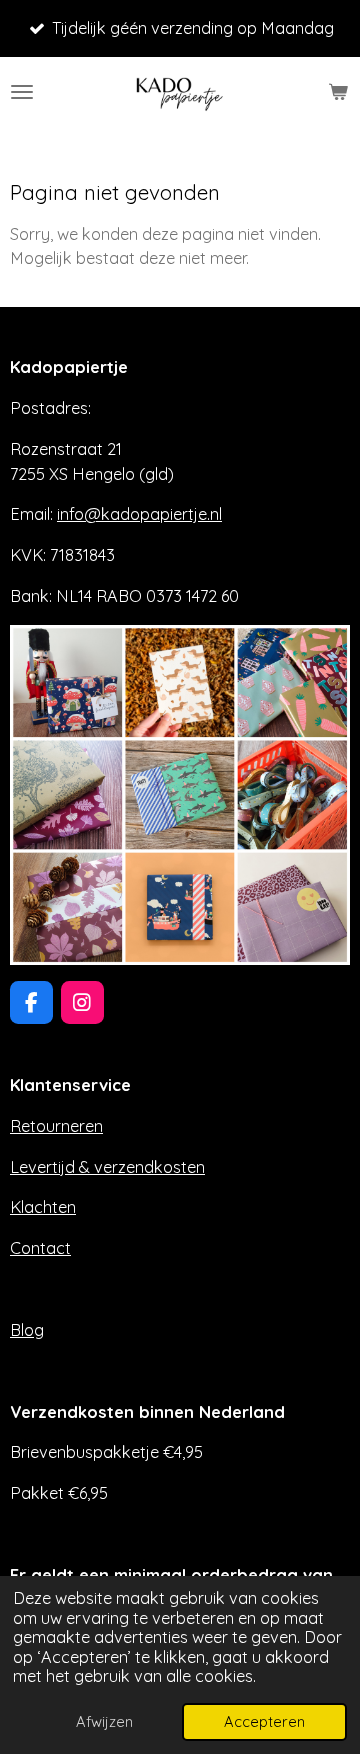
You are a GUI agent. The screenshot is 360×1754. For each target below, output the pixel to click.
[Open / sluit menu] (22, 92)
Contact (40, 1248)
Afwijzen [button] (104, 1721)
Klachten (43, 1207)
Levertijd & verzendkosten (107, 1167)
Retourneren (56, 1126)
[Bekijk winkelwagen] (338, 92)
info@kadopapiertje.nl (139, 514)
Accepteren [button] (264, 1721)
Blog (27, 1330)
